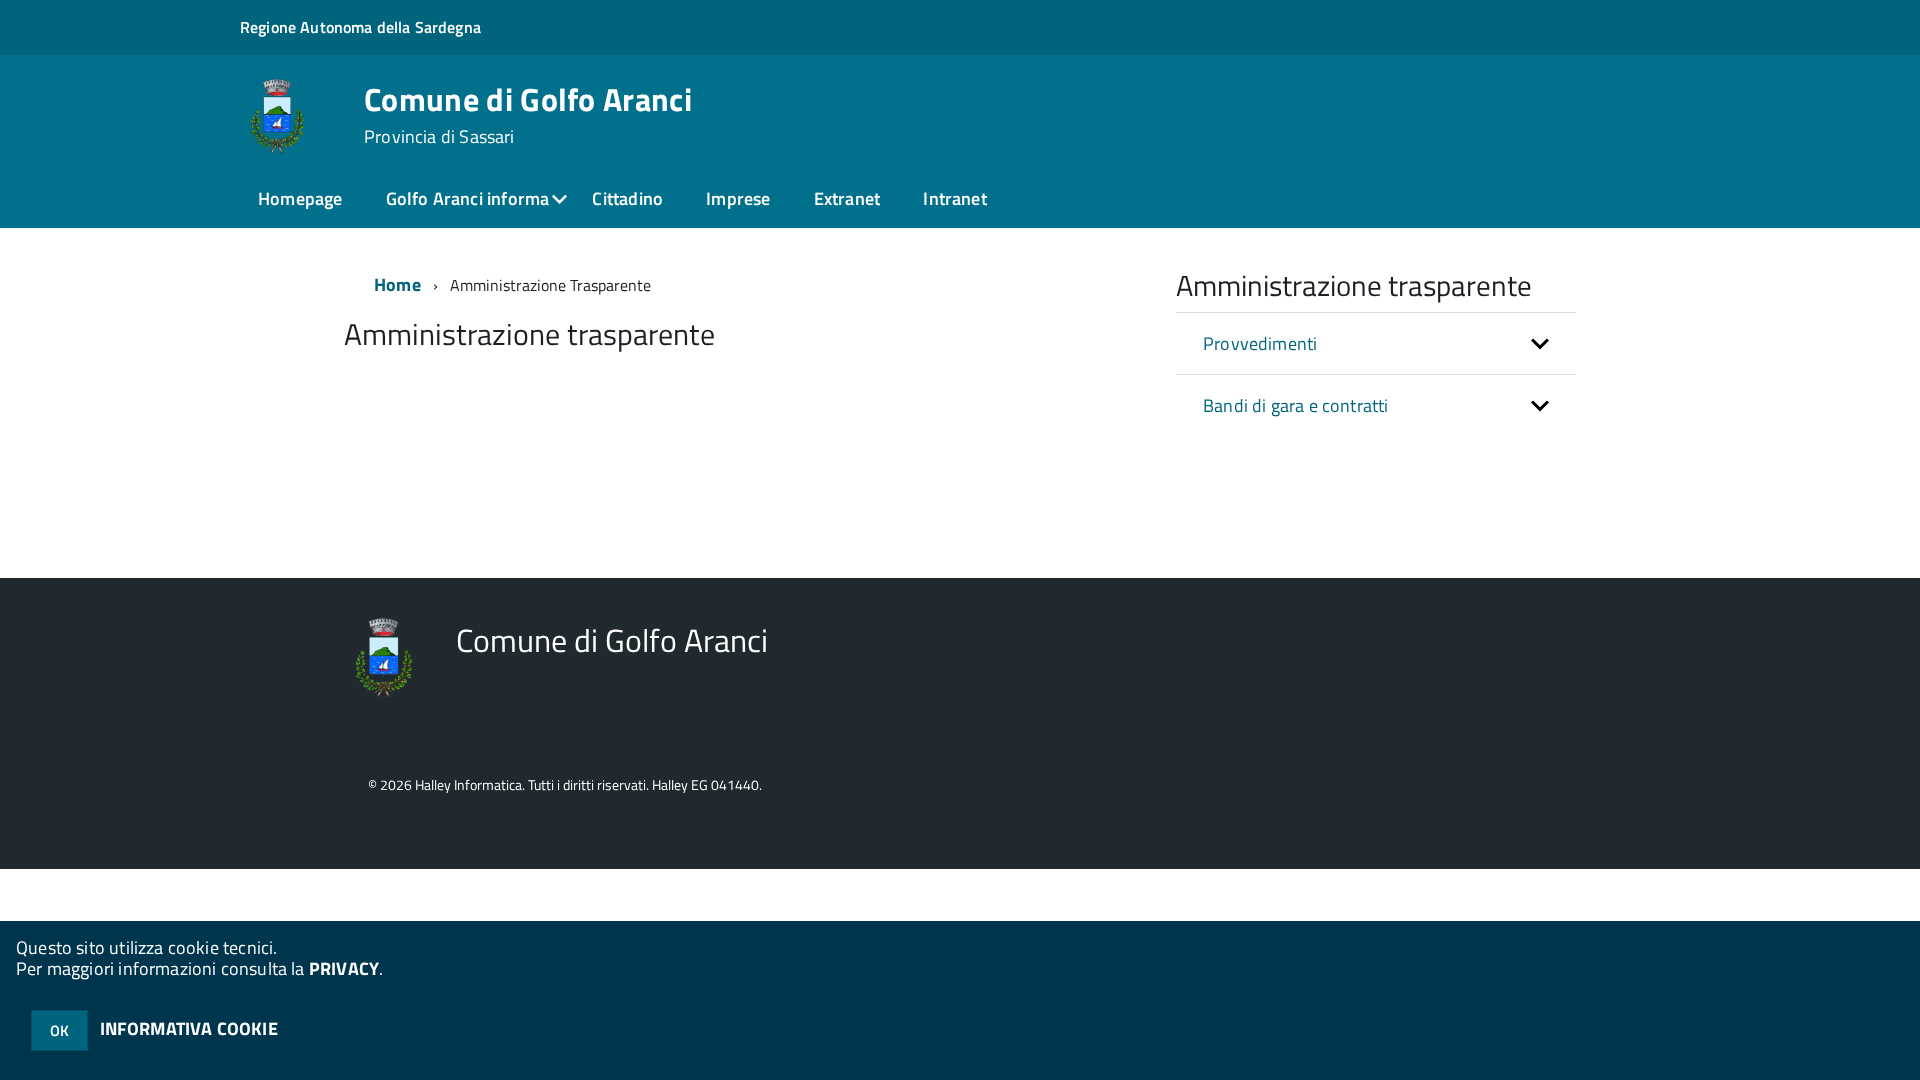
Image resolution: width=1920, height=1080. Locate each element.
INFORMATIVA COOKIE (189, 1028)
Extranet (847, 198)
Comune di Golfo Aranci (528, 115)
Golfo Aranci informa (468, 198)
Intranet (954, 198)
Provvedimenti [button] (1260, 343)
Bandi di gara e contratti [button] (1296, 405)
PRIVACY (344, 968)
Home (397, 284)
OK (59, 1030)
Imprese (738, 198)
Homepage (300, 198)
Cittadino (627, 198)
